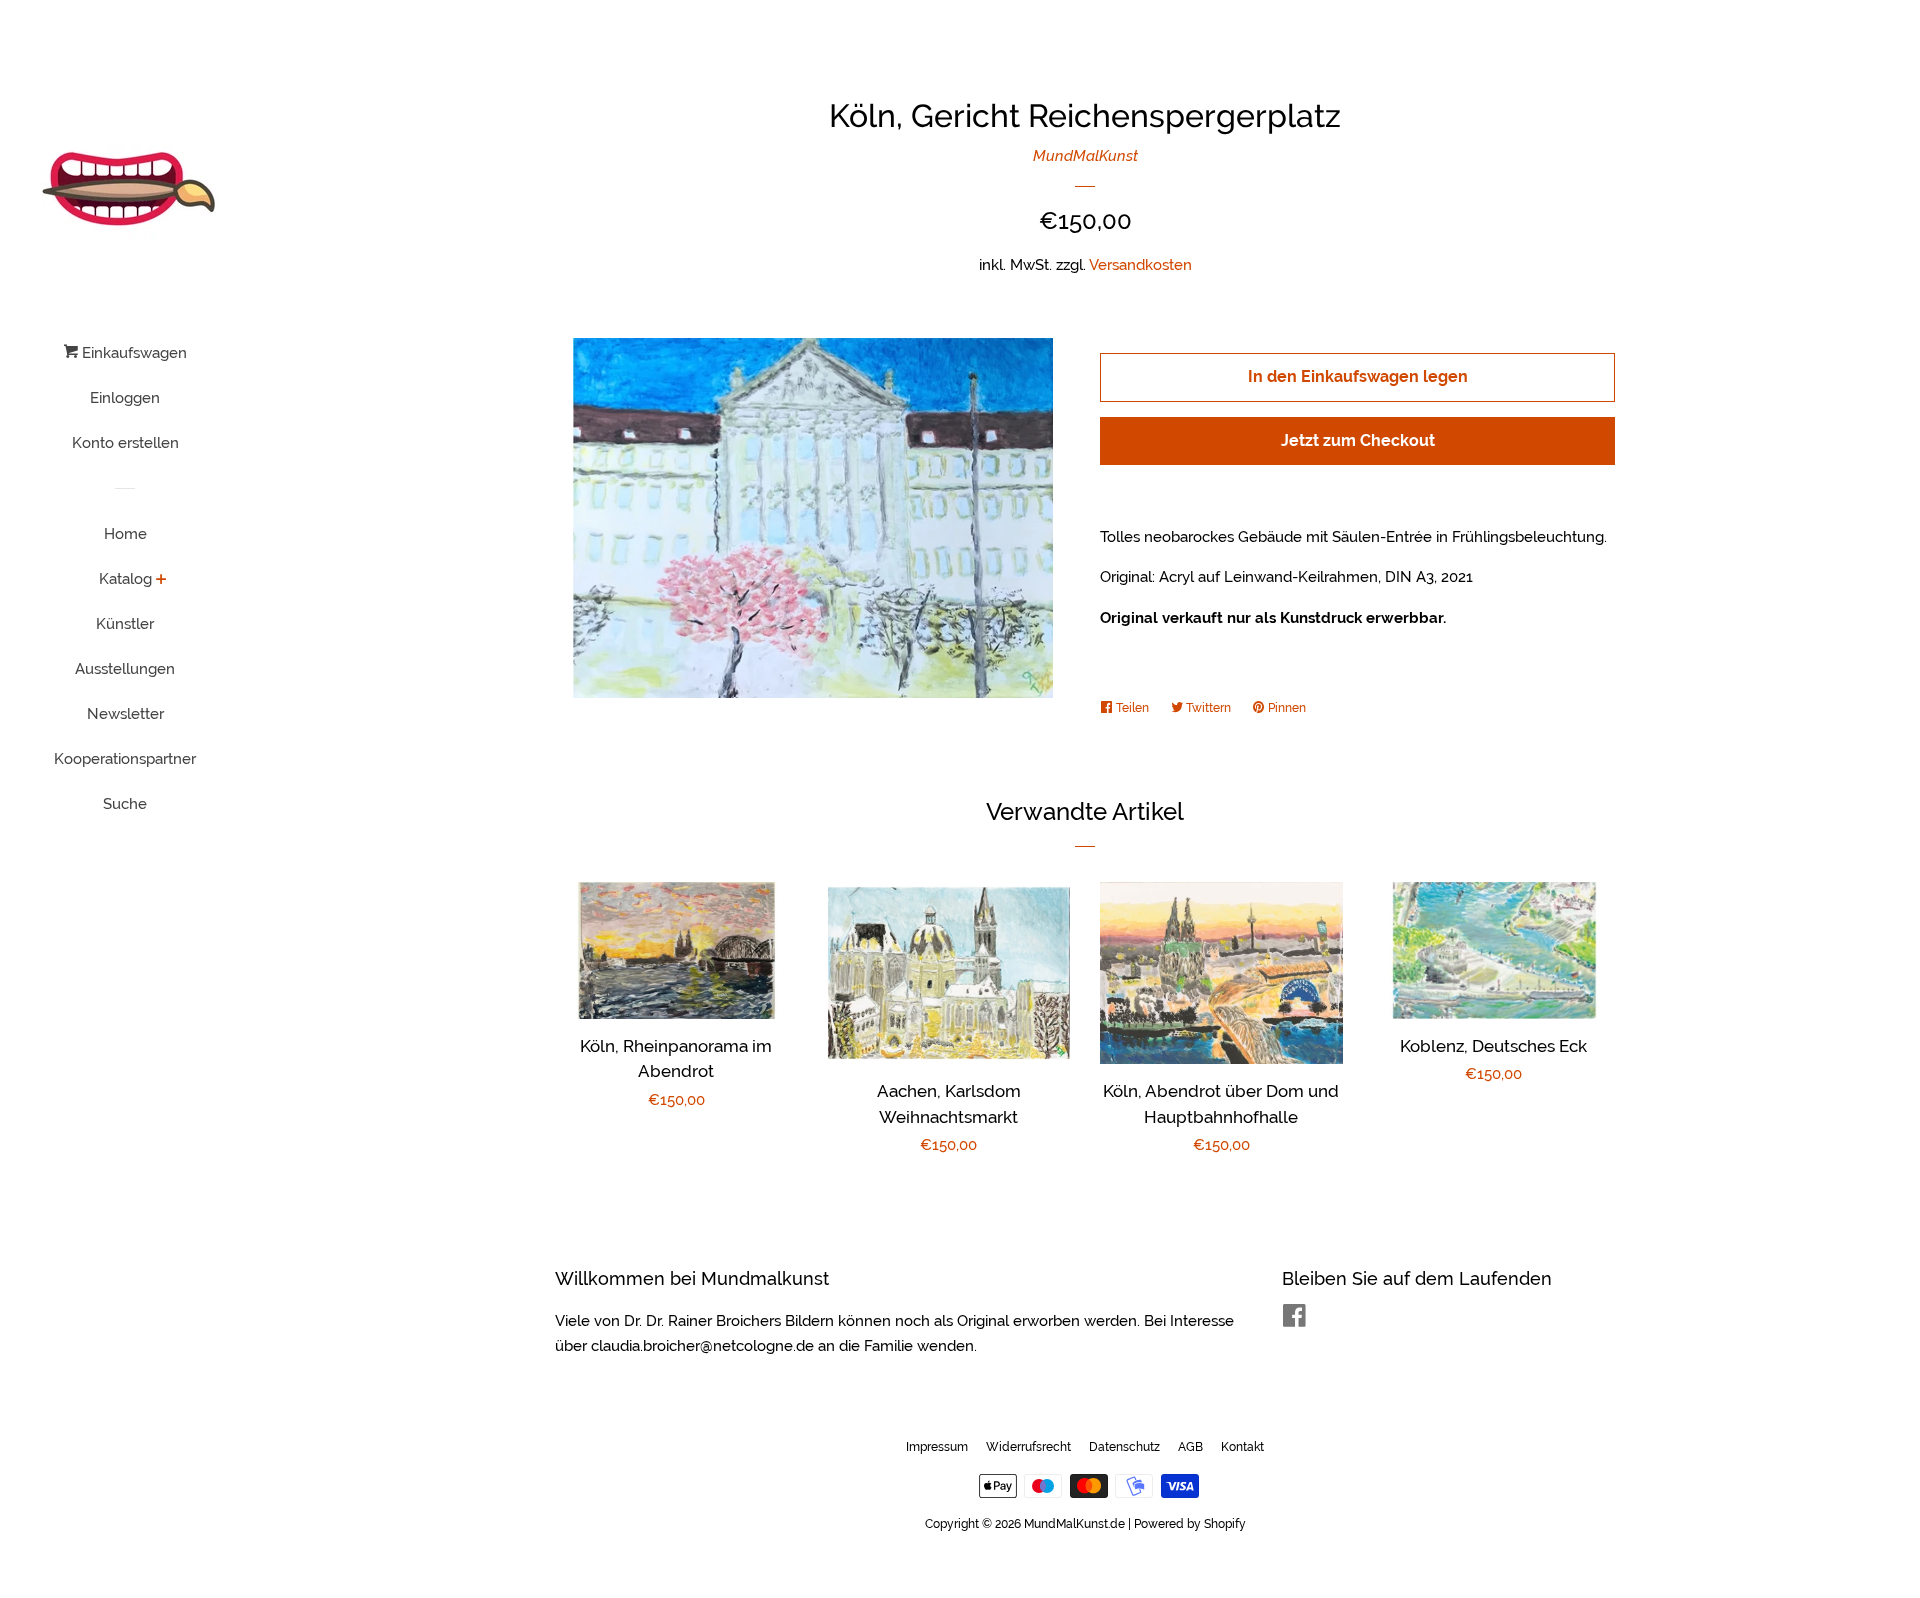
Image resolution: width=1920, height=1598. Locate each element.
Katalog (125, 579)
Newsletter (125, 714)
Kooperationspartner (125, 759)
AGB (1190, 1447)
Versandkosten (1140, 265)
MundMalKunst (1085, 156)
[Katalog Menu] (161, 581)
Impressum (937, 1447)
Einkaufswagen (132, 353)
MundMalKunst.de (1074, 1524)
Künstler (125, 624)
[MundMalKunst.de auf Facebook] (1294, 1320)
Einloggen (125, 398)
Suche (125, 804)
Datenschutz (1124, 1447)
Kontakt (1242, 1447)
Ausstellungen (125, 669)
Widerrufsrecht (1028, 1447)
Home (125, 534)
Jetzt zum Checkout (1358, 440)
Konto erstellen (125, 443)
